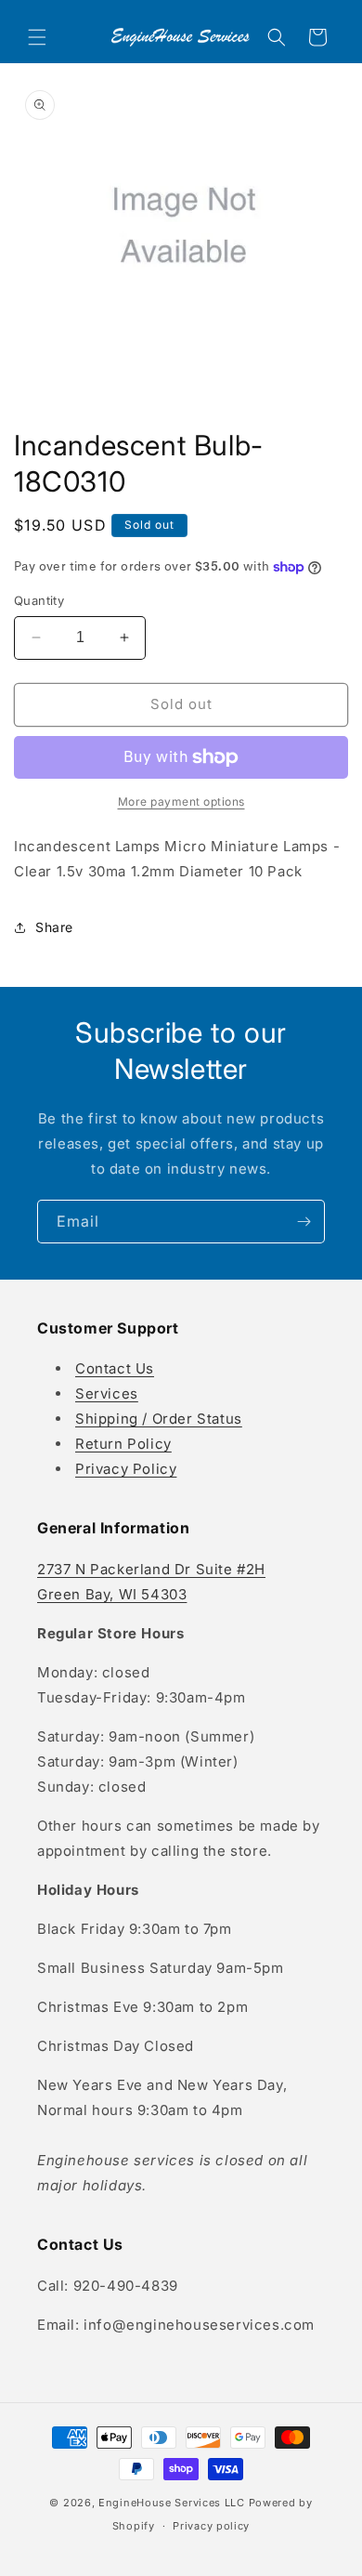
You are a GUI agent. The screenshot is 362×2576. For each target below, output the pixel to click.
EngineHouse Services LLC (172, 2503)
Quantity (39, 600)
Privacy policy (211, 2526)
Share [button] (54, 927)
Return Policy (123, 1444)
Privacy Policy (126, 1469)
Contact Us (115, 1368)
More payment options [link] (181, 802)
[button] (37, 37)
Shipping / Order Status (159, 1419)
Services (107, 1393)
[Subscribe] (304, 1222)
